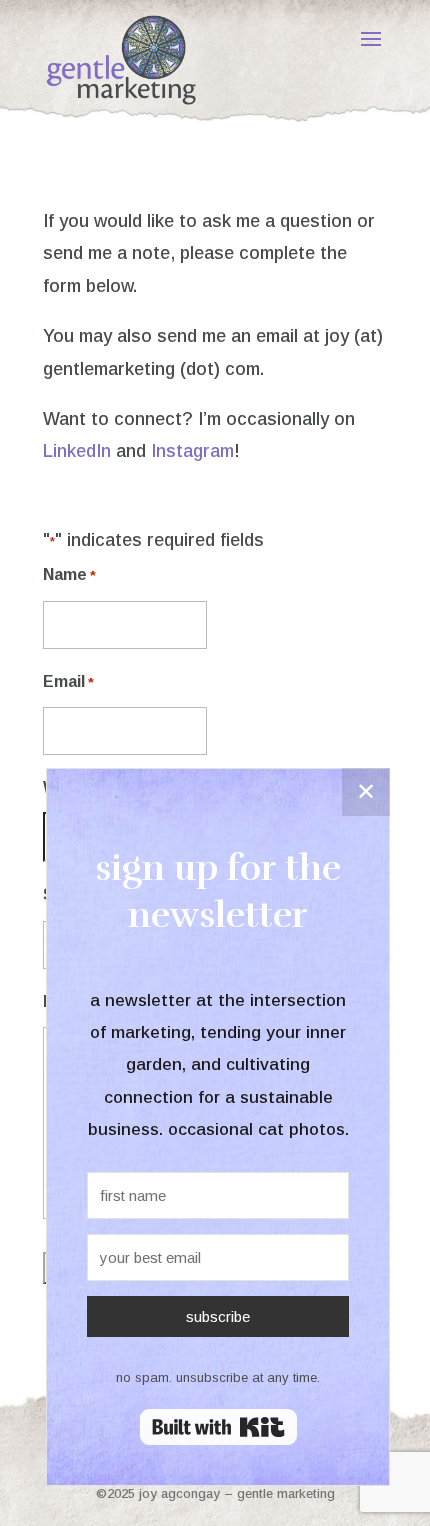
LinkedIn (77, 451)
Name (69, 574)
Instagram (192, 451)
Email (68, 681)
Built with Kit (218, 1427)
